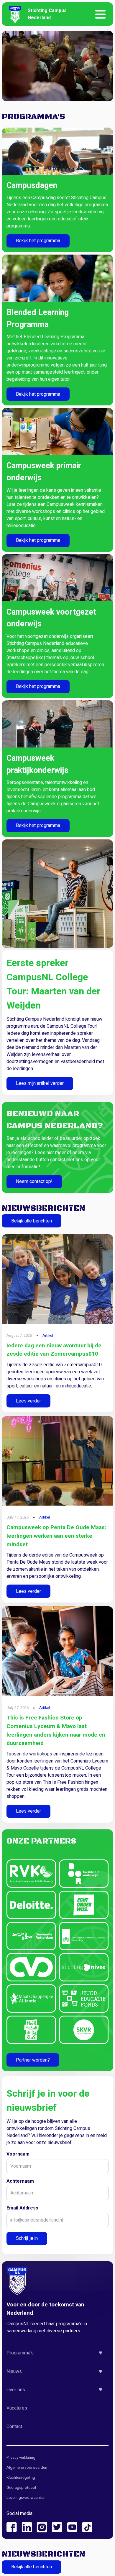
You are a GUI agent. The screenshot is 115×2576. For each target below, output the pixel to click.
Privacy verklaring (21, 2458)
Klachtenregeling (21, 2478)
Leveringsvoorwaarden (26, 2498)
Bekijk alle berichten (32, 1221)
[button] (57, 2353)
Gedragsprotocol (21, 2488)
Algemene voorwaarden (27, 2468)
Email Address (22, 2208)
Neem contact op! (34, 1181)
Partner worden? (33, 2060)
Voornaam (18, 2154)
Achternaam (20, 2181)
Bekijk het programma (38, 241)
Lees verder (28, 1401)
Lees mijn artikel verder (40, 1083)
